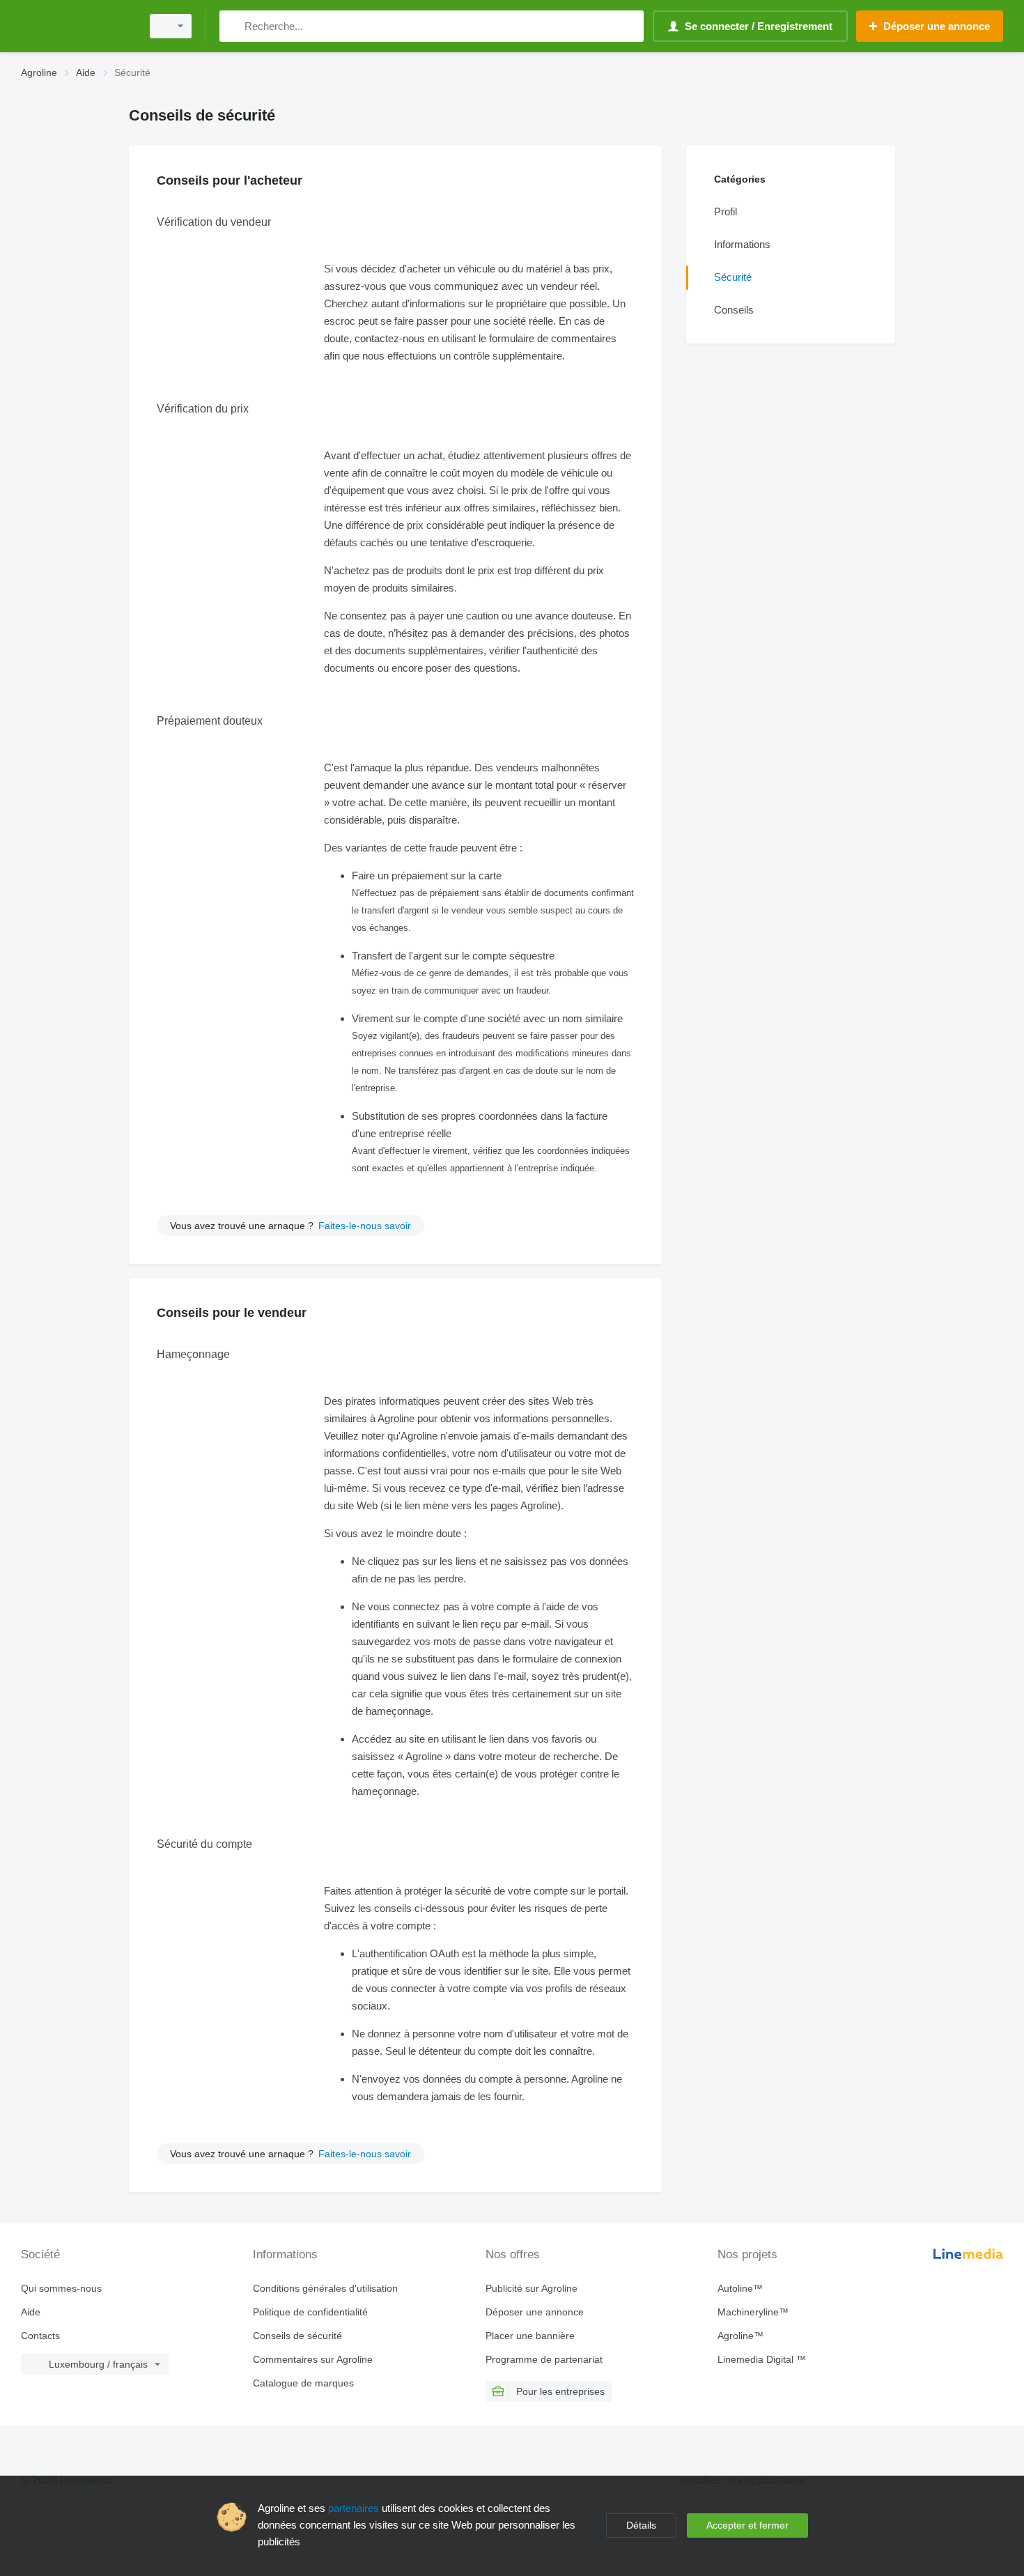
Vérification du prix (203, 409)
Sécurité (733, 277)
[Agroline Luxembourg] (77, 26)
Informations (742, 244)
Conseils (734, 310)
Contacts (40, 2336)
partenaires (354, 2508)
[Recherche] (233, 26)
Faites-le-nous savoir (365, 1226)
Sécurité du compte (204, 1844)
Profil (726, 211)
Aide (31, 2312)
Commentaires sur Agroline (313, 2359)
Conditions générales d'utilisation (325, 2288)
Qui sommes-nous (61, 2288)
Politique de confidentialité (310, 2312)
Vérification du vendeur (214, 222)
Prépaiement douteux (210, 721)
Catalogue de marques (303, 2383)
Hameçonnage (193, 1354)
